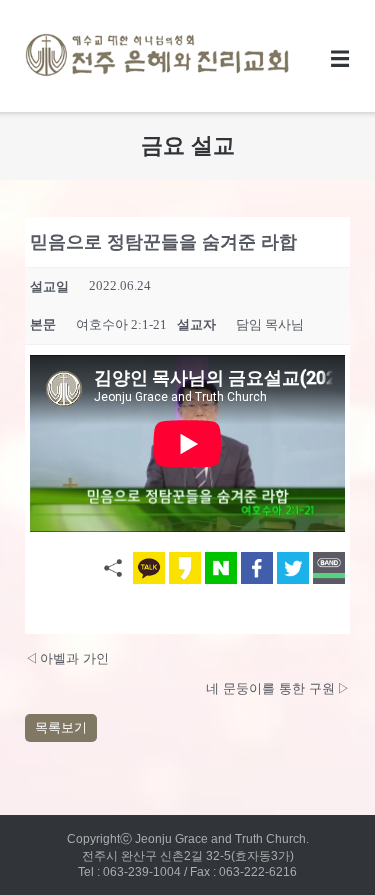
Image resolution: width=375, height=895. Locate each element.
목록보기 (61, 727)
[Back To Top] (322, 843)
